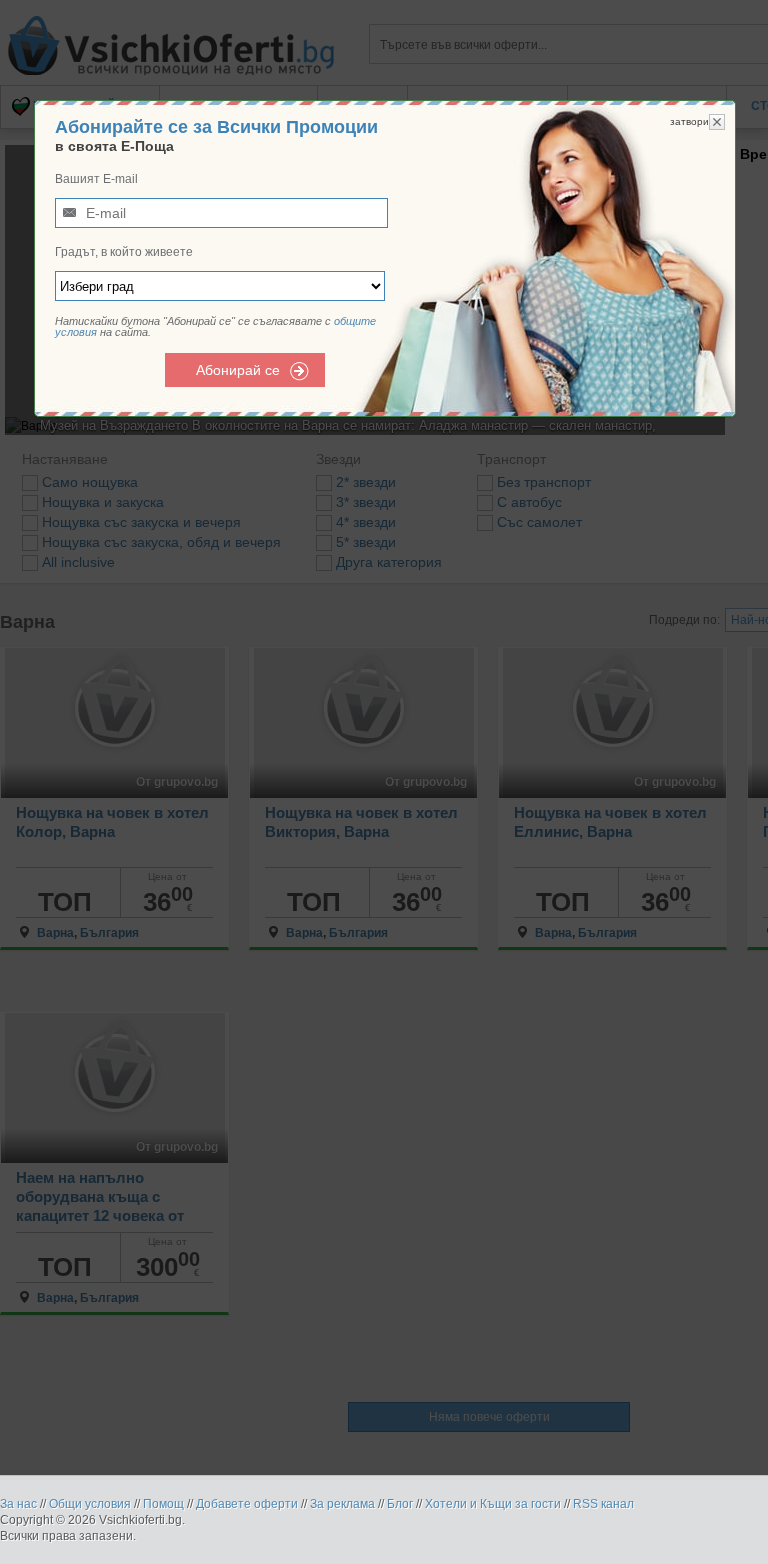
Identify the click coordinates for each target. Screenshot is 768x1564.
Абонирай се (238, 370)
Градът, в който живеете (124, 252)
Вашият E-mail (96, 179)
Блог (400, 1504)
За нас (18, 1504)
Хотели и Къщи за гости (493, 1504)
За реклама (342, 1504)
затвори (689, 121)
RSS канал (603, 1504)
